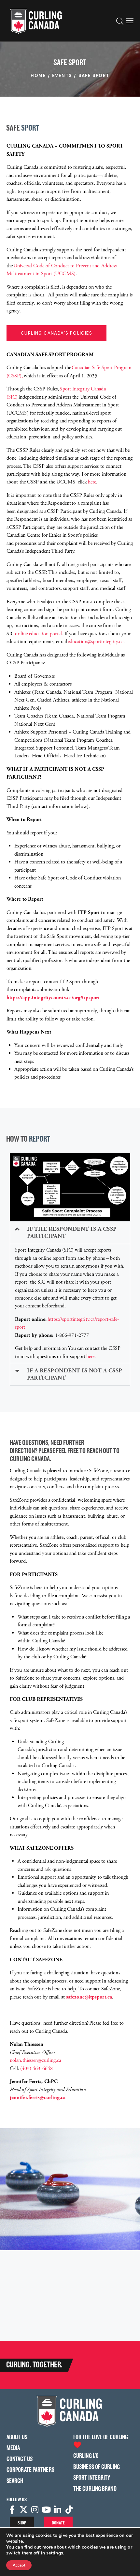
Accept (19, 2565)
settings (55, 2553)
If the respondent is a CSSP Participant (72, 1233)
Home (38, 76)
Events (62, 76)
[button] (130, 21)
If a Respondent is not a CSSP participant (75, 1374)
